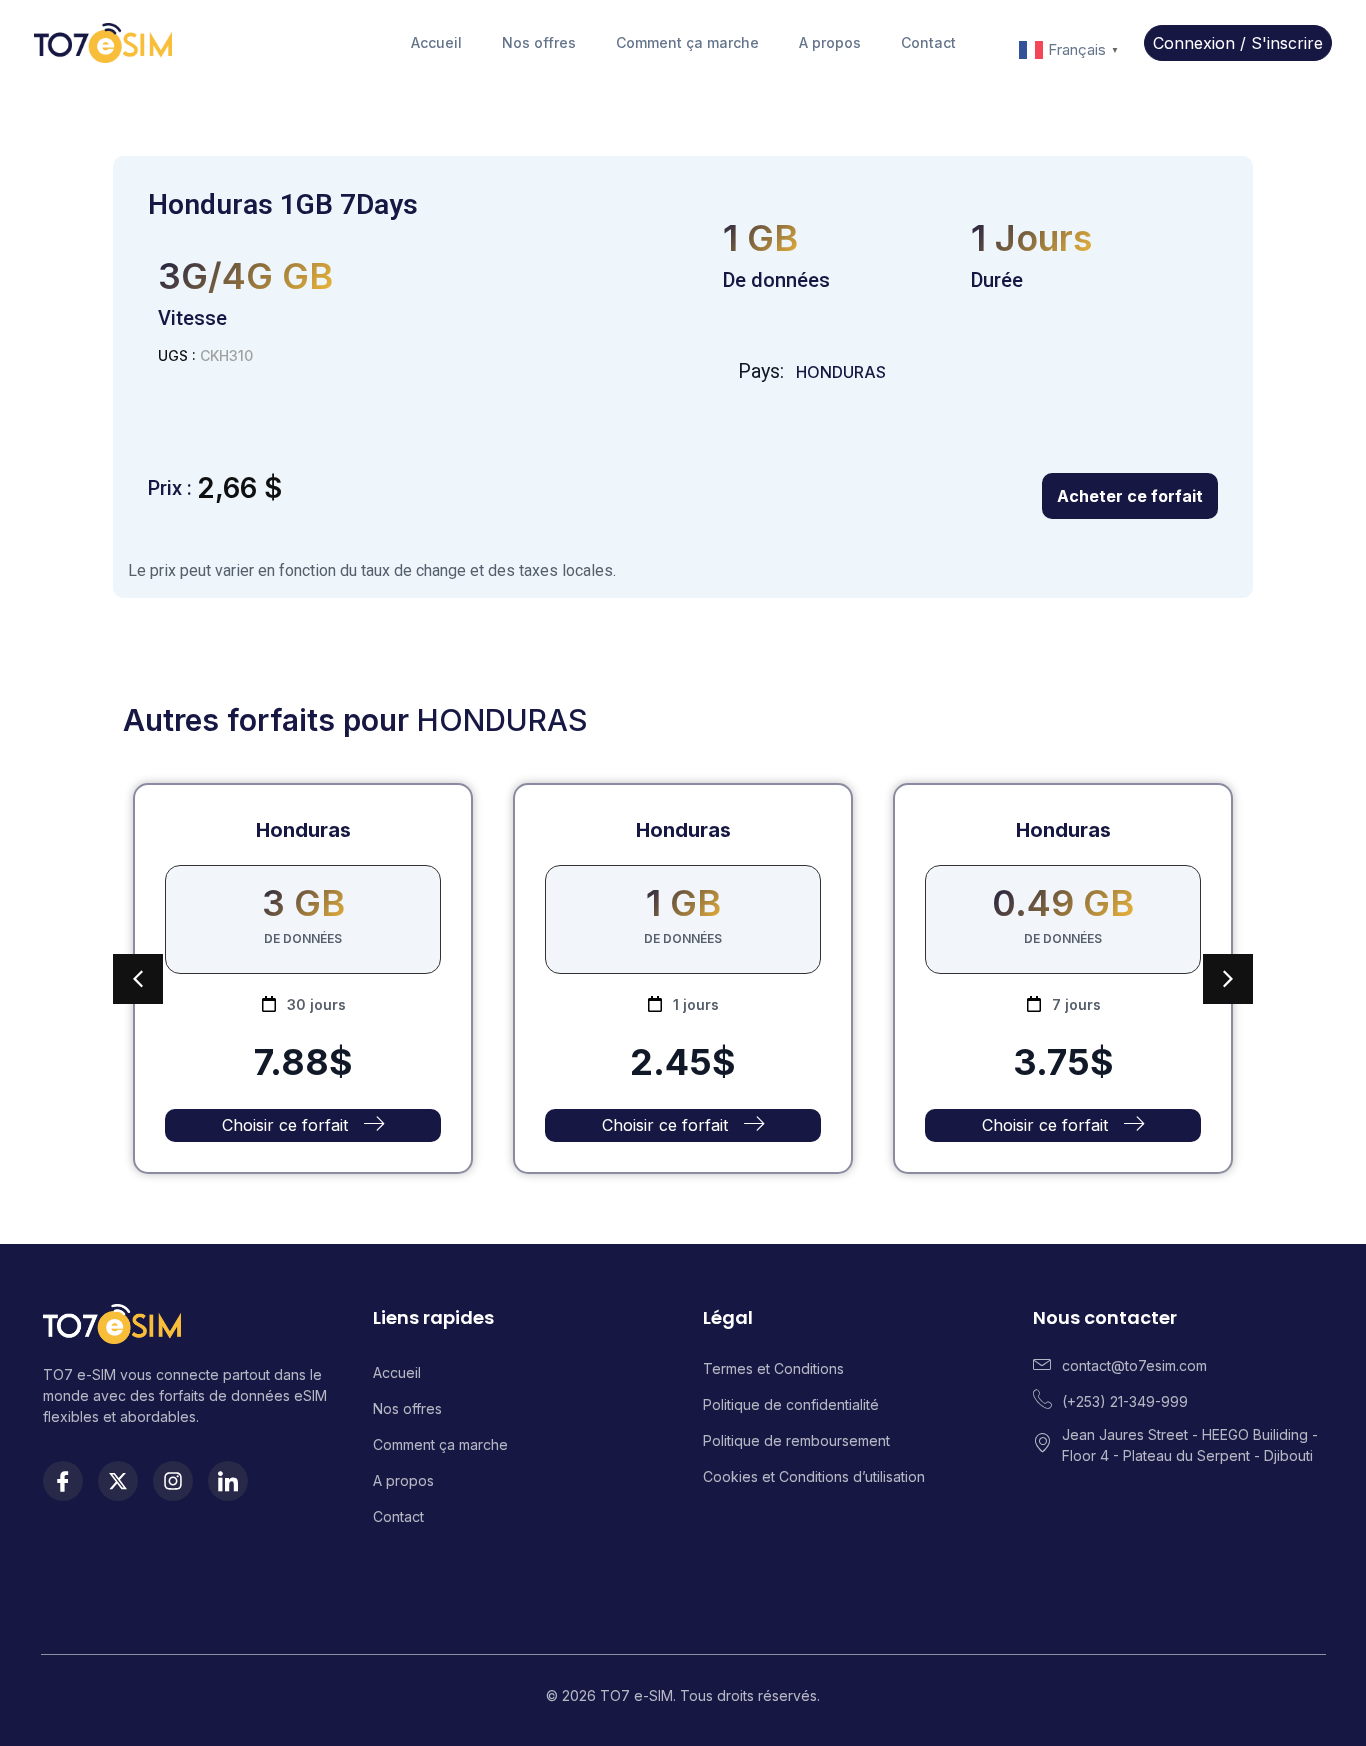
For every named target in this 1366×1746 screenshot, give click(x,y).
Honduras (841, 372)
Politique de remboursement (798, 1440)
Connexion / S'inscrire (1238, 43)
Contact (928, 42)
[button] (1228, 979)
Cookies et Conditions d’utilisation (814, 1476)
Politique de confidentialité (791, 1404)
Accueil (436, 42)
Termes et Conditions (773, 1368)
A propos (830, 42)
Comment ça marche (687, 42)
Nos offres (539, 42)
